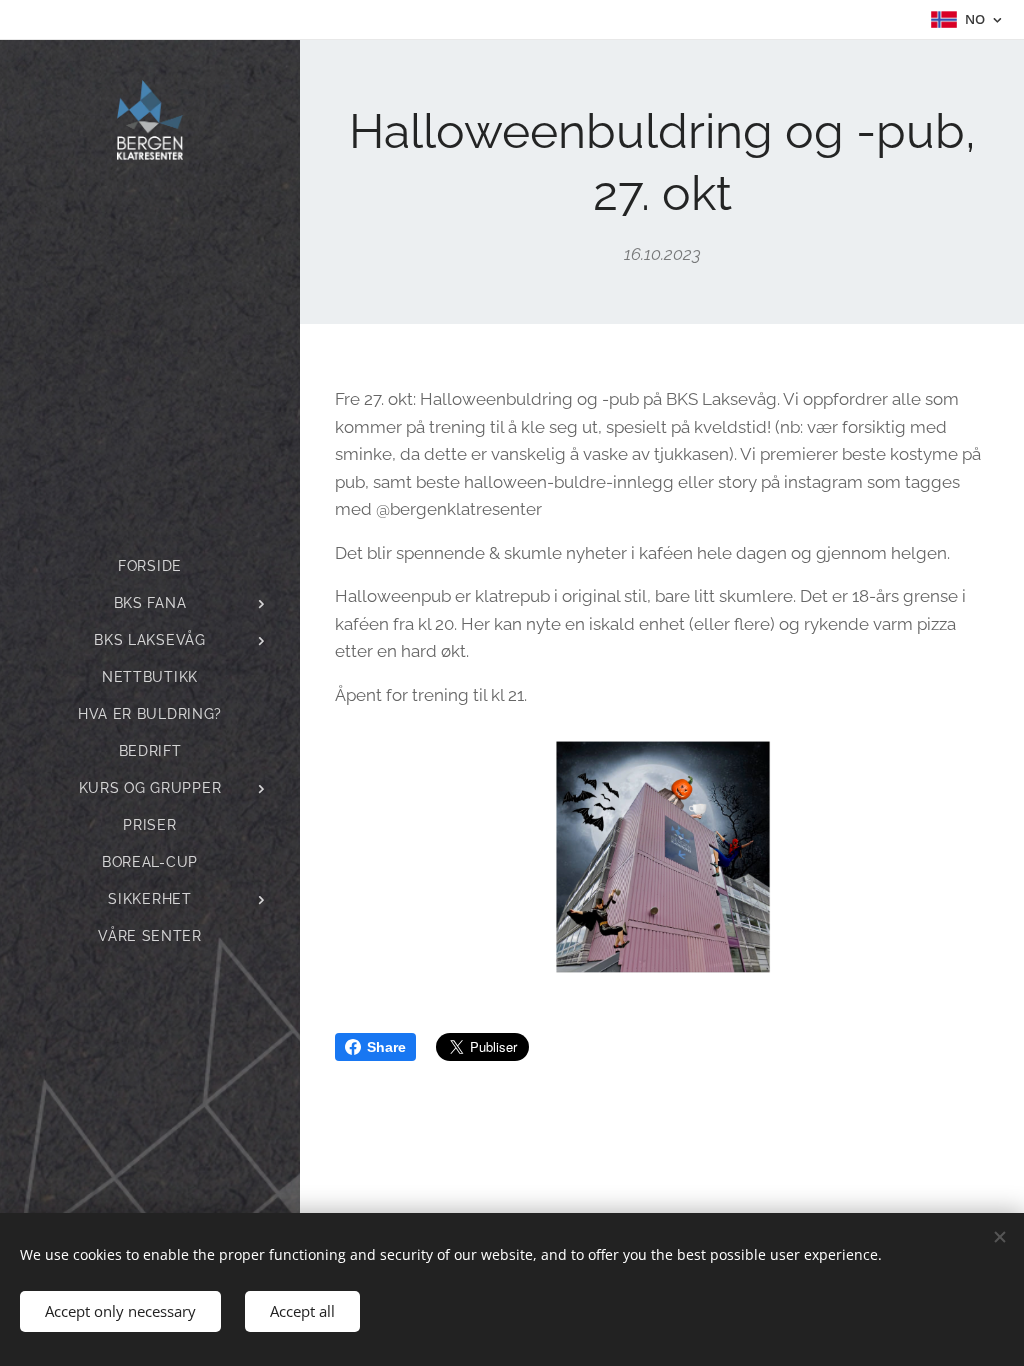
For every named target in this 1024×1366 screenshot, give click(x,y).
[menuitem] (150, 566)
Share (386, 1047)
